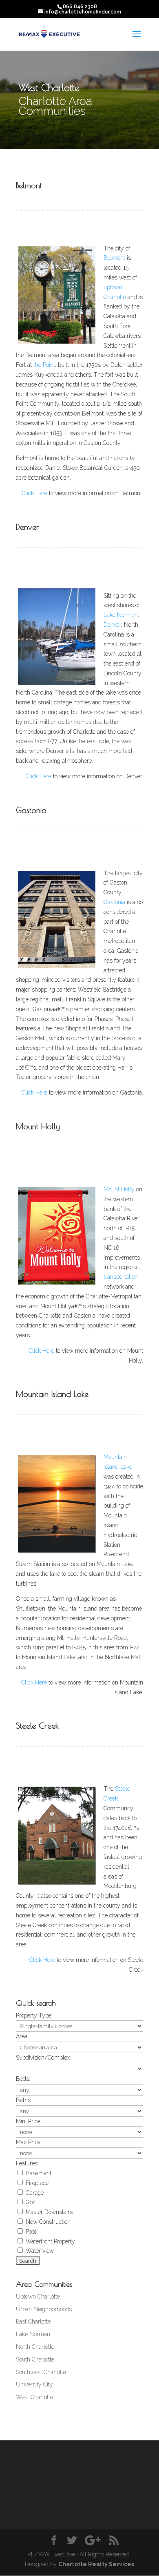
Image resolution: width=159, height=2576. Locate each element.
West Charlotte (34, 2397)
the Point (44, 365)
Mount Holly (119, 1189)
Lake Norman (121, 615)
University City (34, 2384)
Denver (112, 625)
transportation (121, 1277)
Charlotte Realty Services (96, 2564)
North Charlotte (35, 2347)
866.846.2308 (80, 7)
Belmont (114, 258)
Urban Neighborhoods (44, 2309)
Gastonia (114, 902)
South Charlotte (35, 2359)
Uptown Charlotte (38, 2297)
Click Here (34, 493)
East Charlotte (33, 2321)
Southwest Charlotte (41, 2372)
